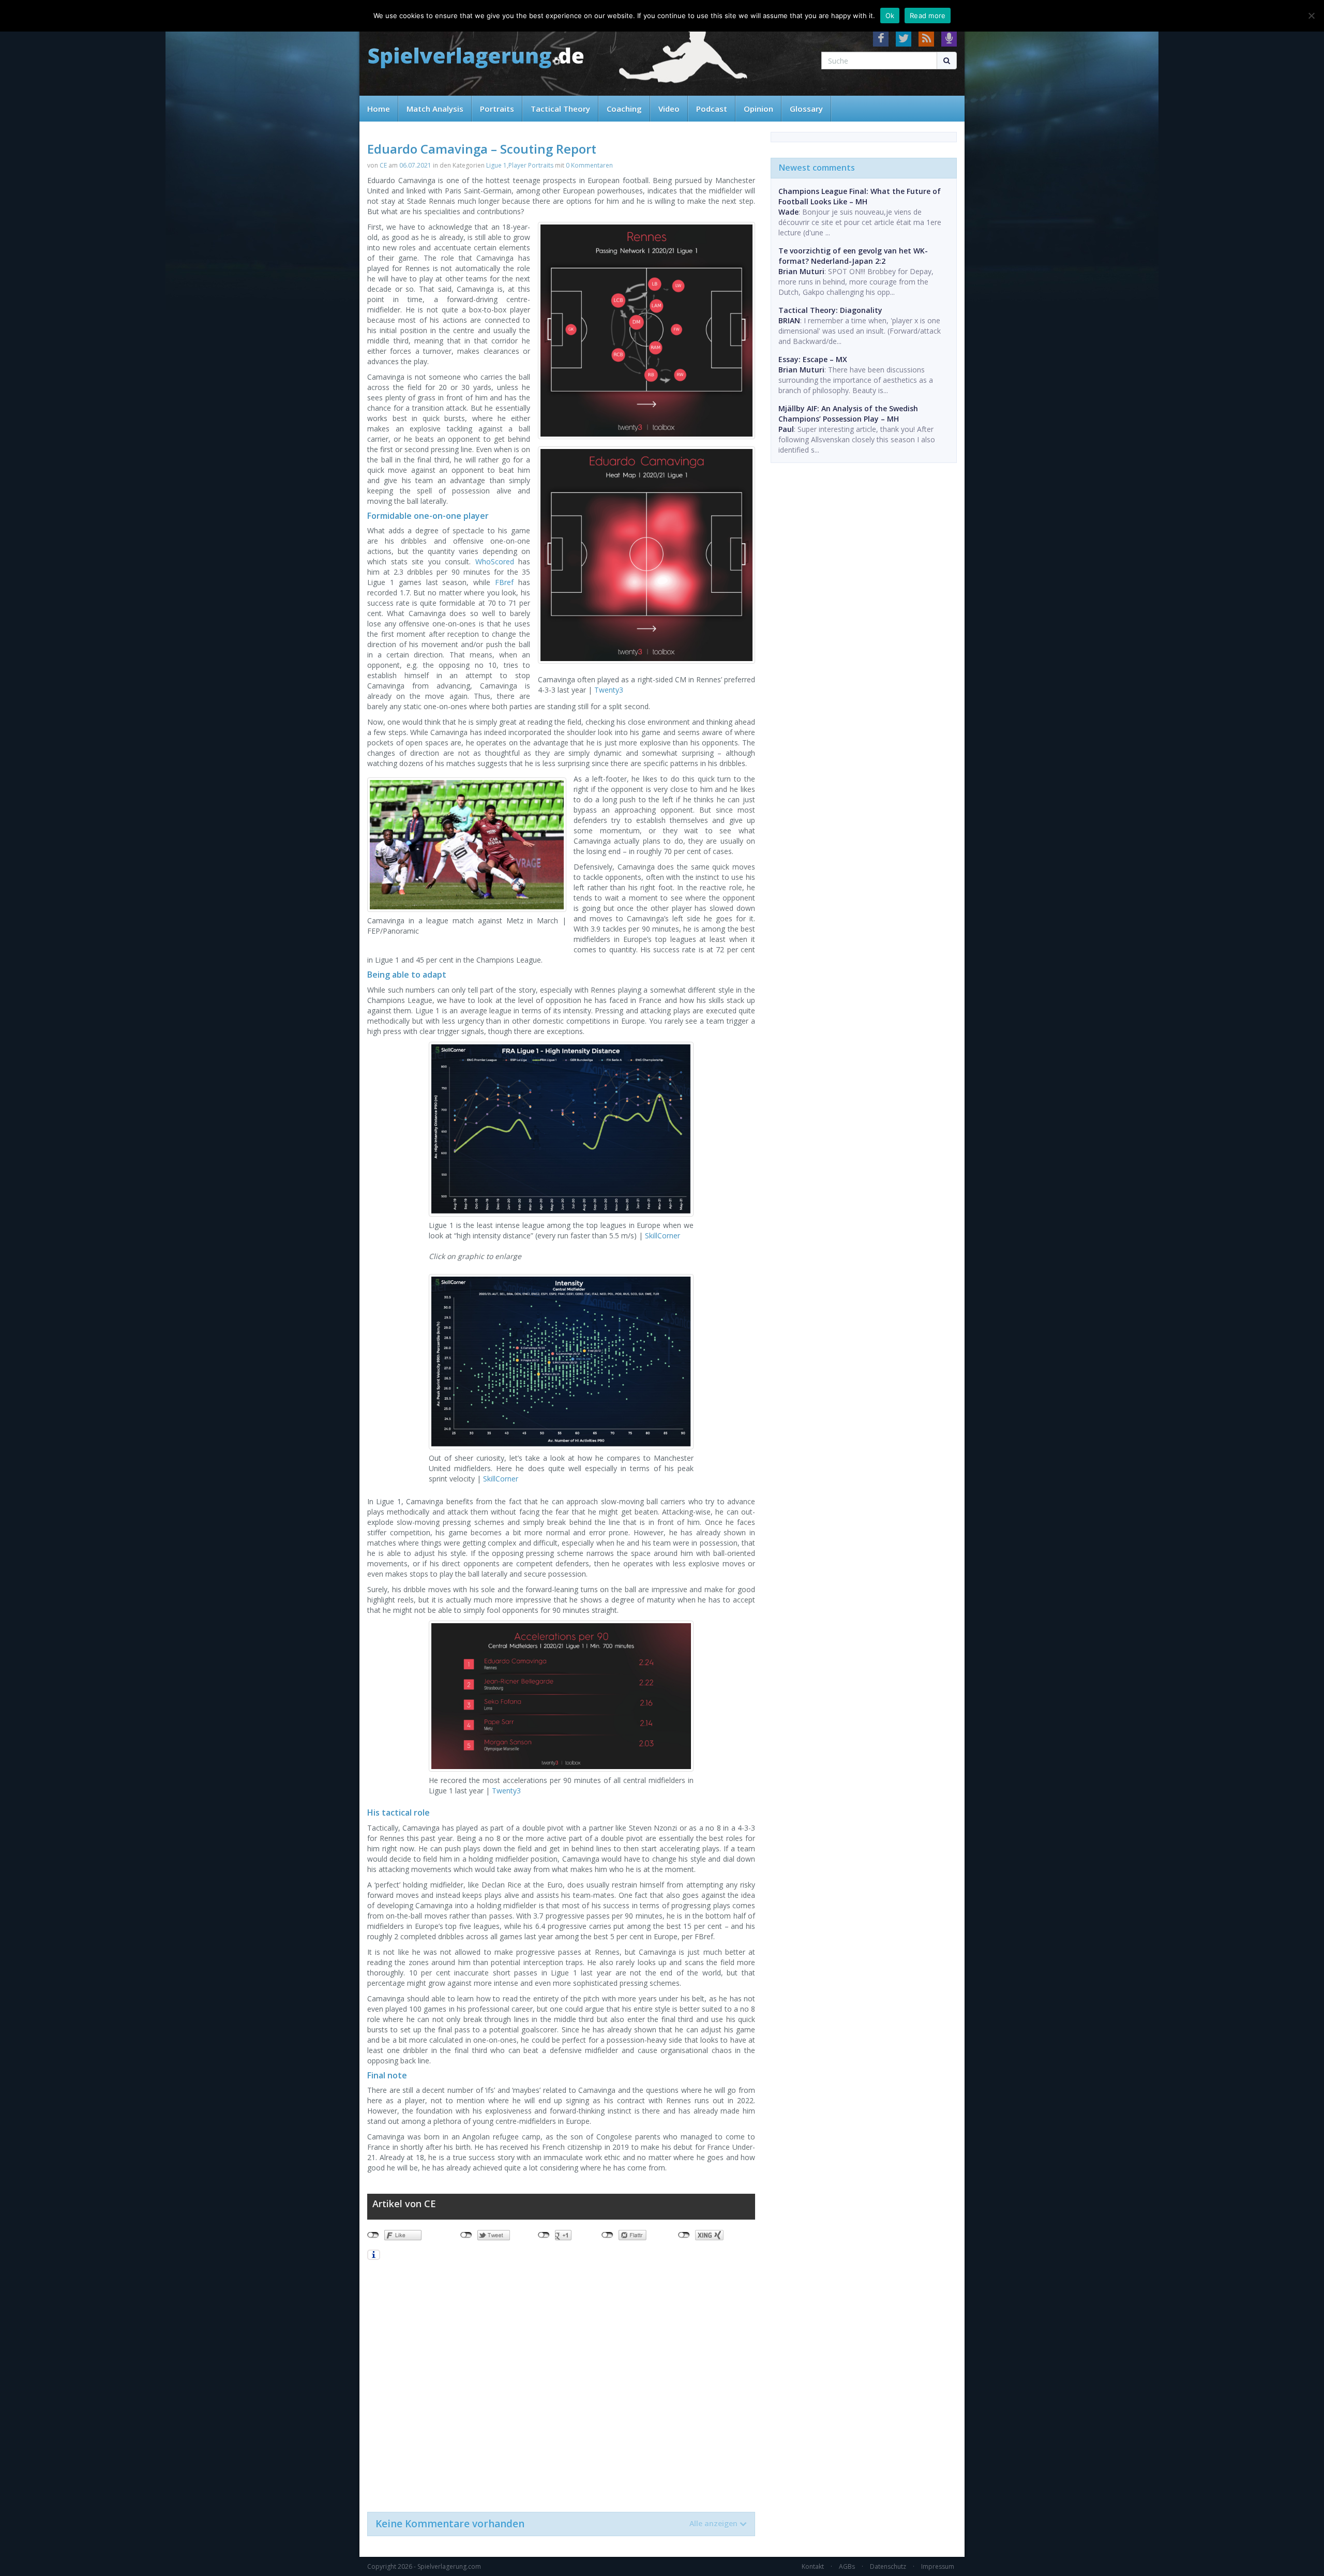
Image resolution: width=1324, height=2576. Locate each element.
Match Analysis (435, 109)
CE (383, 165)
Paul (786, 429)
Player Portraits (531, 165)
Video (669, 109)
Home (379, 109)
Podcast (712, 109)
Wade (788, 212)
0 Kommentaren (589, 165)
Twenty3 (609, 690)
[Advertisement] (561, 2385)
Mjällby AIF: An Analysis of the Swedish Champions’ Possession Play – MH (848, 414)
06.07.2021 (415, 165)
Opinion (758, 109)
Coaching (624, 109)
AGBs (847, 2566)
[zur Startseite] (476, 58)
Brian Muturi (801, 271)
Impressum (938, 2566)
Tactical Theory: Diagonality (830, 310)
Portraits (497, 109)
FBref (504, 582)
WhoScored (495, 561)
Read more (928, 16)
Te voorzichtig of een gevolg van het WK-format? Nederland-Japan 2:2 (853, 256)
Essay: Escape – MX (813, 359)
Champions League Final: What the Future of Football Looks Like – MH (860, 196)
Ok (890, 16)
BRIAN (789, 320)
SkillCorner (663, 1235)
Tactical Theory (560, 109)
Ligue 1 (496, 165)
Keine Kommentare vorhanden (556, 2524)
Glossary (806, 109)
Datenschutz (888, 2566)
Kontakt (813, 2566)
